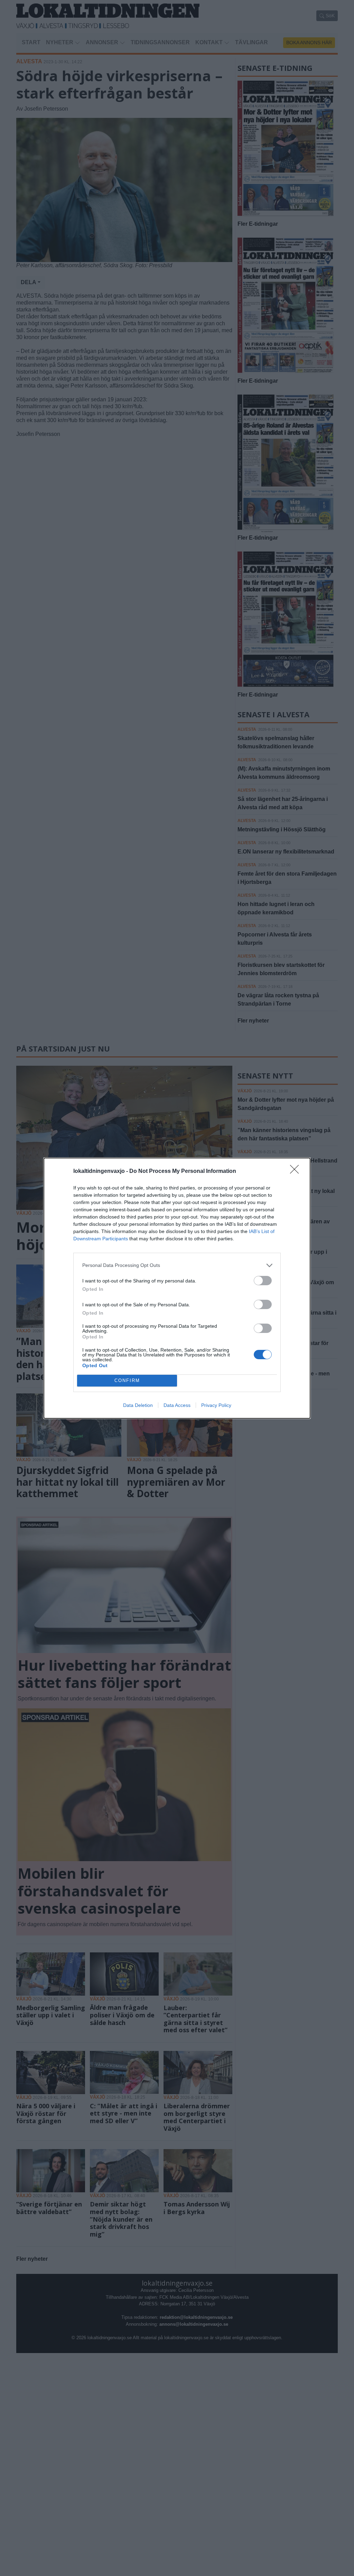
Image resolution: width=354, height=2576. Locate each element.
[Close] (297, 1172)
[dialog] (177, 1288)
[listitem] (177, 1265)
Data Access (177, 1405)
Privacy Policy (216, 1405)
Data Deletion (138, 1405)
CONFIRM (127, 1380)
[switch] (263, 1281)
